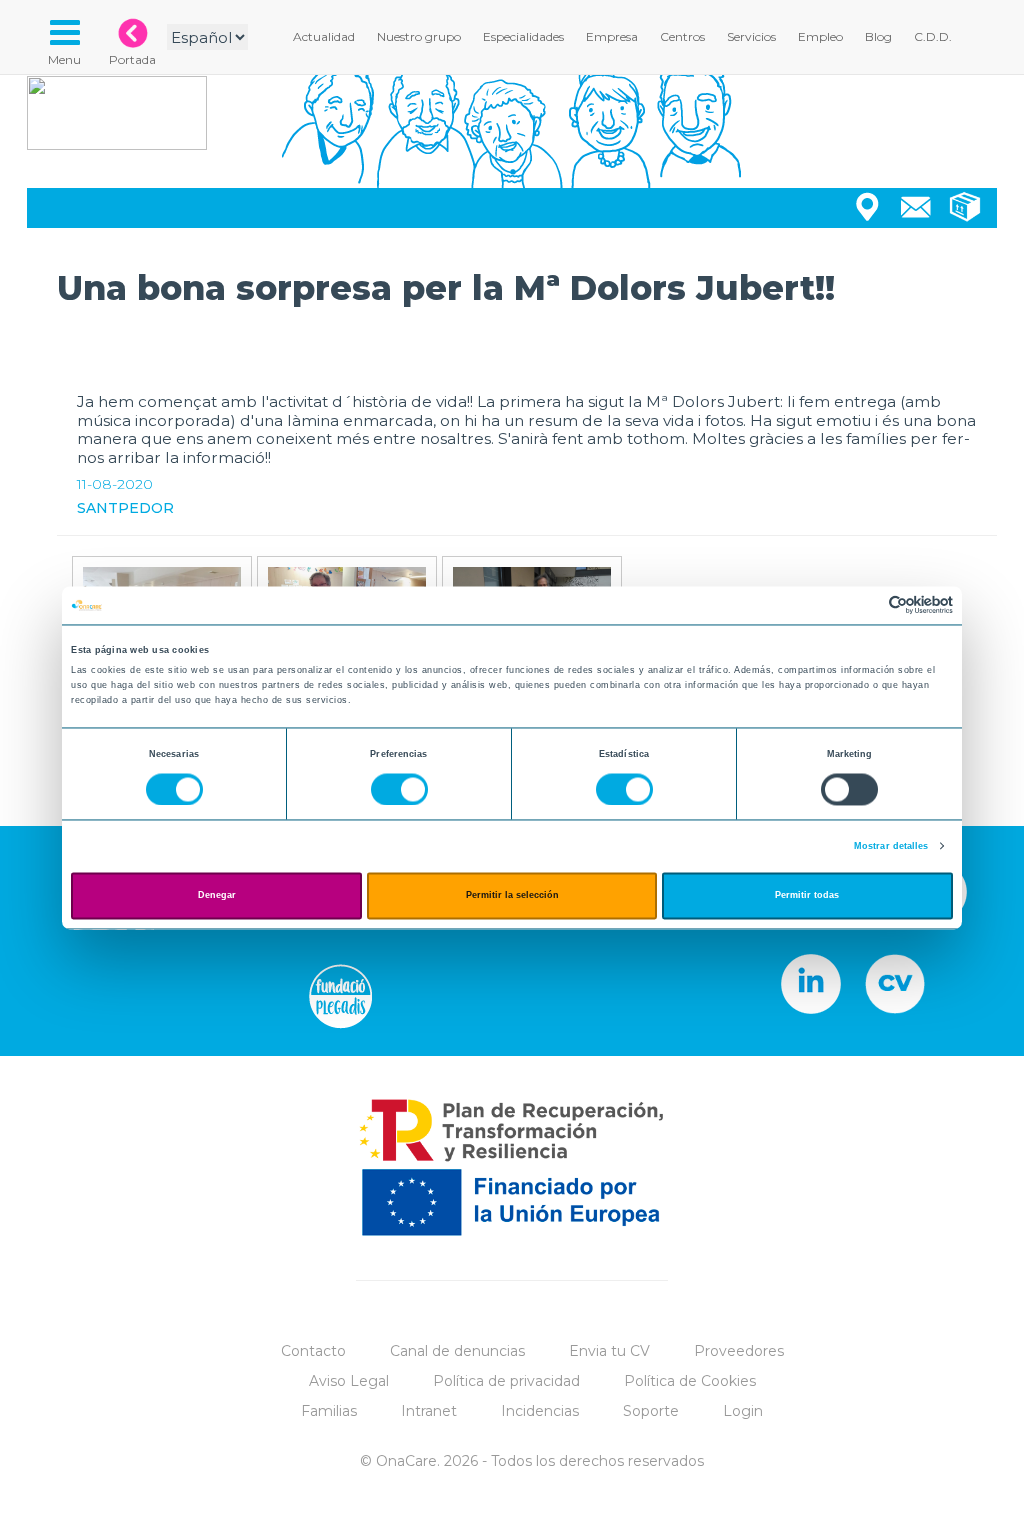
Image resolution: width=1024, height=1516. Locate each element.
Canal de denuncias (457, 1351)
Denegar (217, 896)
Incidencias (540, 1411)
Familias (329, 1411)
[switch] (399, 789)
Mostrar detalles (891, 846)
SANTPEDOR (125, 508)
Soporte (651, 1411)
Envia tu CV (609, 1351)
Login (743, 1411)
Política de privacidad (506, 1381)
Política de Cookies (690, 1381)
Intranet (429, 1411)
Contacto (313, 1351)
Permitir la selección (512, 896)
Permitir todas (807, 896)
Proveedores (739, 1351)
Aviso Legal (349, 1381)
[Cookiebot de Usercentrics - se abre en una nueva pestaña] (865, 605)
